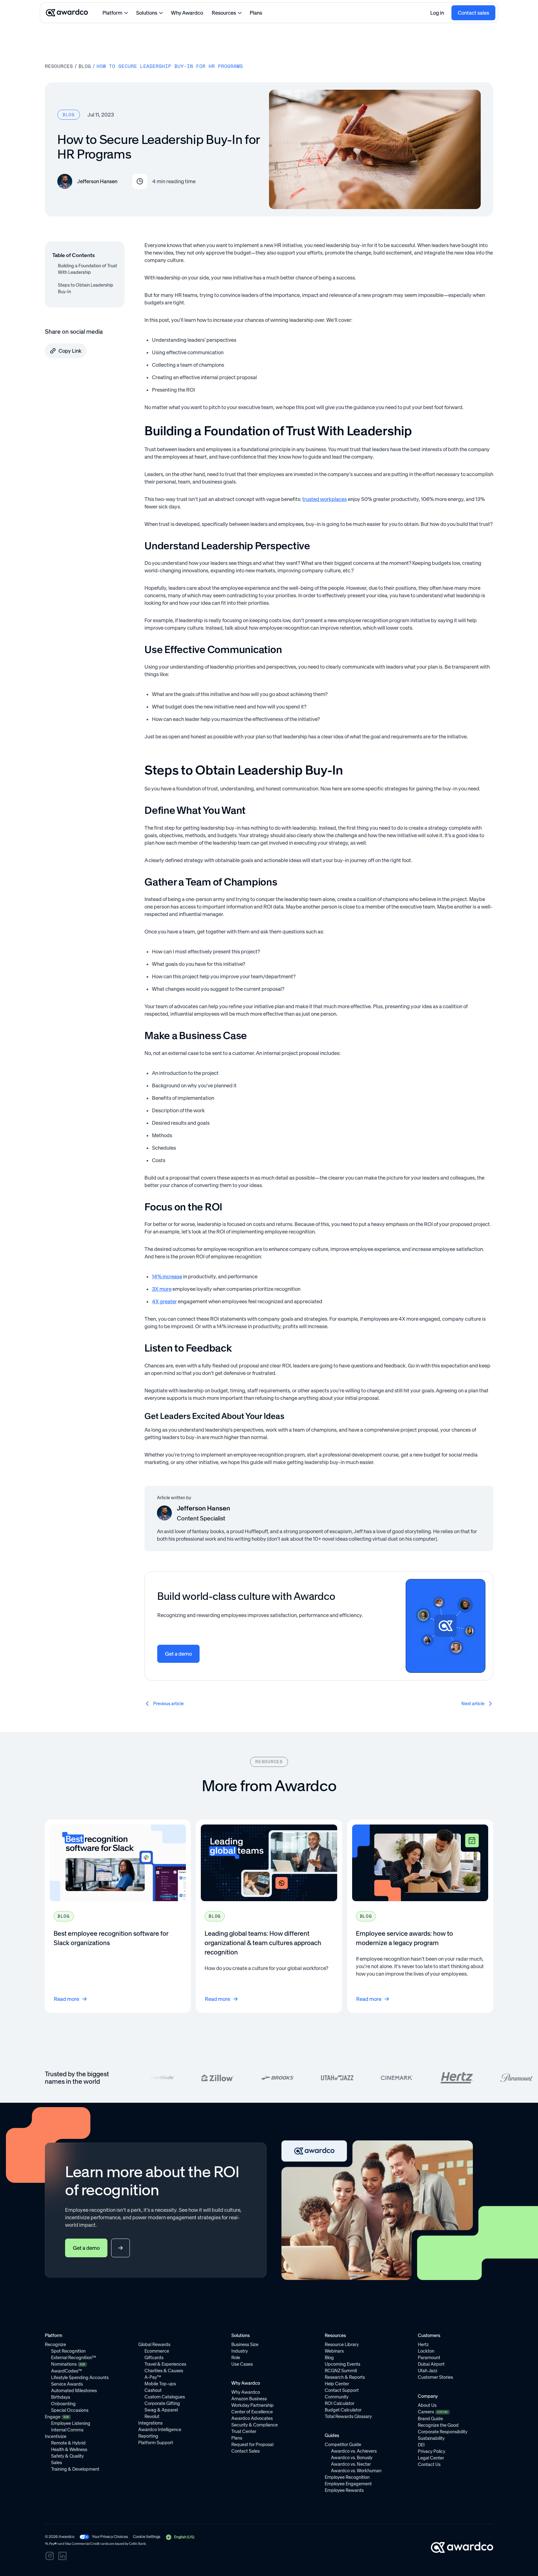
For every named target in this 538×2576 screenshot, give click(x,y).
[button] (180, 2537)
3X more (162, 1289)
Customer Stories (435, 2377)
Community (337, 2397)
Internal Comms (67, 2430)
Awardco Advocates (252, 2418)
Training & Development (75, 2469)
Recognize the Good (438, 2425)
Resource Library (342, 2345)
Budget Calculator (343, 2410)
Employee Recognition (347, 2477)
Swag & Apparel (161, 2410)
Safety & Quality (67, 2456)
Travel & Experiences (165, 2364)
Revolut (152, 2416)
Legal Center (431, 2458)
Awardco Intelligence (160, 2430)
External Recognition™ (73, 2358)
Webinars (334, 2351)
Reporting (148, 2436)
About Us (427, 2405)
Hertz (423, 2345)
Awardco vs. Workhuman (356, 2471)
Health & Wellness (69, 2450)
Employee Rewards (344, 2490)
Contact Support (342, 2390)
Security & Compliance (255, 2425)
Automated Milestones (74, 2391)
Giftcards (154, 2358)
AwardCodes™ (66, 2371)
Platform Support (156, 2443)
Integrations (150, 2423)
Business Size (245, 2345)
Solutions (147, 13)
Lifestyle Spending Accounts (80, 2378)
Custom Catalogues (165, 2397)
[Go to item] (118, 1916)
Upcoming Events (342, 2364)
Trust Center (244, 2431)
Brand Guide (430, 2419)
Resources (224, 13)
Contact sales (473, 13)
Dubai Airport (431, 2364)
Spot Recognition (68, 2351)
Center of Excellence (252, 2412)
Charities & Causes (164, 2371)
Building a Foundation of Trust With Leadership (87, 269)
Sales (57, 2463)
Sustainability (431, 2438)
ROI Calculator (340, 2403)
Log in (437, 13)
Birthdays (61, 2397)
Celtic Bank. (138, 2544)
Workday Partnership (252, 2405)
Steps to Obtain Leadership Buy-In (86, 288)
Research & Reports (345, 2377)
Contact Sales (245, 2451)
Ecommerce (157, 2351)
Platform (112, 13)
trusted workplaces (325, 499)
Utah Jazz (428, 2371)
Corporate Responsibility (443, 2432)
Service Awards (67, 2384)
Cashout (153, 2390)
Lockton (426, 2351)
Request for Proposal (252, 2445)
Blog (85, 66)
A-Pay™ (153, 2377)
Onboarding (63, 2404)
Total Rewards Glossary (348, 2416)
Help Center (337, 2384)
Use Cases (242, 2364)
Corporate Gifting (162, 2403)
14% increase (167, 1276)
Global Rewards (154, 2345)
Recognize (55, 2345)
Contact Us (429, 2464)
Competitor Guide (343, 2445)
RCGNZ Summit (341, 2371)
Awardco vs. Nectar (351, 2464)
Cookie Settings (147, 2537)
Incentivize (56, 2436)
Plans (256, 13)
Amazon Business (249, 2399)
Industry (240, 2351)
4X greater (164, 1301)
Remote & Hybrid (68, 2443)
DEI (421, 2445)
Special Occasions (70, 2410)
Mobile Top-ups (160, 2384)
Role (236, 2358)
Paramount (429, 2358)
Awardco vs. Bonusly (352, 2458)
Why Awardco (187, 13)
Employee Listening (71, 2423)
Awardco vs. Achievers (354, 2451)
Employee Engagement (348, 2484)
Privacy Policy (432, 2451)
